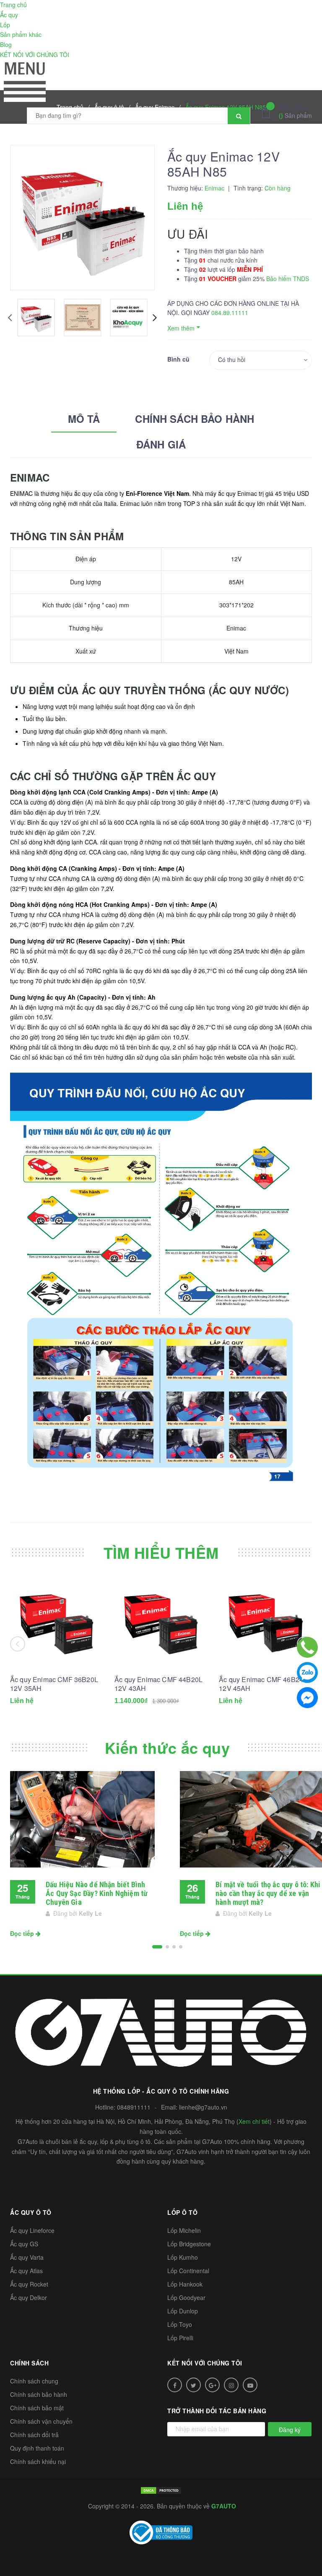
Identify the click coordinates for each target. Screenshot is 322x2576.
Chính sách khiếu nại (38, 2461)
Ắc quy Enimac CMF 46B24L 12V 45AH (263, 1684)
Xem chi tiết (254, 2121)
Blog (6, 44)
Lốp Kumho (183, 2257)
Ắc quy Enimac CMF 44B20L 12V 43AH (158, 1684)
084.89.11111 (230, 313)
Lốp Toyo (180, 2324)
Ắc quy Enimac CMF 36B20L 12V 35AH (54, 1684)
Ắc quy (9, 15)
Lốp (5, 25)
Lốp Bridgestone (189, 2244)
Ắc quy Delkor (29, 2297)
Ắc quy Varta (27, 2257)
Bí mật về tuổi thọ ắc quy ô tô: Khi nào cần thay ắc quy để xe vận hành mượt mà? (268, 1893)
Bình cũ (178, 359)
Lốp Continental (188, 2271)
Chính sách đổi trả (34, 2435)
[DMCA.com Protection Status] (161, 2489)
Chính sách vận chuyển (41, 2421)
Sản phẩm (295, 111)
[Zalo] (307, 1672)
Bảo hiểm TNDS (288, 279)
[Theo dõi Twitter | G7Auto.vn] (193, 2385)
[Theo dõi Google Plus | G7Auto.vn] (212, 2385)
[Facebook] (307, 1698)
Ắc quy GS (24, 2244)
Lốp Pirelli (180, 2338)
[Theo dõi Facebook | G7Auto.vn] (175, 2385)
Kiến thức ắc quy (167, 1748)
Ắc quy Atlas (26, 2271)
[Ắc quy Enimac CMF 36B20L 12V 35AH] (57, 1622)
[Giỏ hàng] (268, 112)
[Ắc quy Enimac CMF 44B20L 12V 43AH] (161, 1622)
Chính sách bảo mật (37, 2408)
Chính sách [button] (29, 2363)
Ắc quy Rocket (29, 2284)
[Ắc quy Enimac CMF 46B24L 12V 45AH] (265, 1622)
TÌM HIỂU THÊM (161, 1552)
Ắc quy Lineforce (32, 2230)
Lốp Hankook (185, 2284)
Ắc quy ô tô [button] (31, 2212)
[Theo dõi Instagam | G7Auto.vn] (231, 2385)
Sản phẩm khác (21, 34)
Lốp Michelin (184, 2230)
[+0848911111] (307, 1647)
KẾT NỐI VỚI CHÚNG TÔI (35, 55)
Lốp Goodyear (186, 2297)
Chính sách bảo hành (39, 2394)
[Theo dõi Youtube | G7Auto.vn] (250, 2385)
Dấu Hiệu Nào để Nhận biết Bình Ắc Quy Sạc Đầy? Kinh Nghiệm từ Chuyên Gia (97, 1893)
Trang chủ (13, 5)
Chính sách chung (34, 2381)
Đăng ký (290, 2430)
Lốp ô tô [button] (182, 2212)
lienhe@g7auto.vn (203, 2107)
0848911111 (134, 2107)
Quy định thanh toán (37, 2448)
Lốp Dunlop (183, 2311)
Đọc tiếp (23, 1933)
